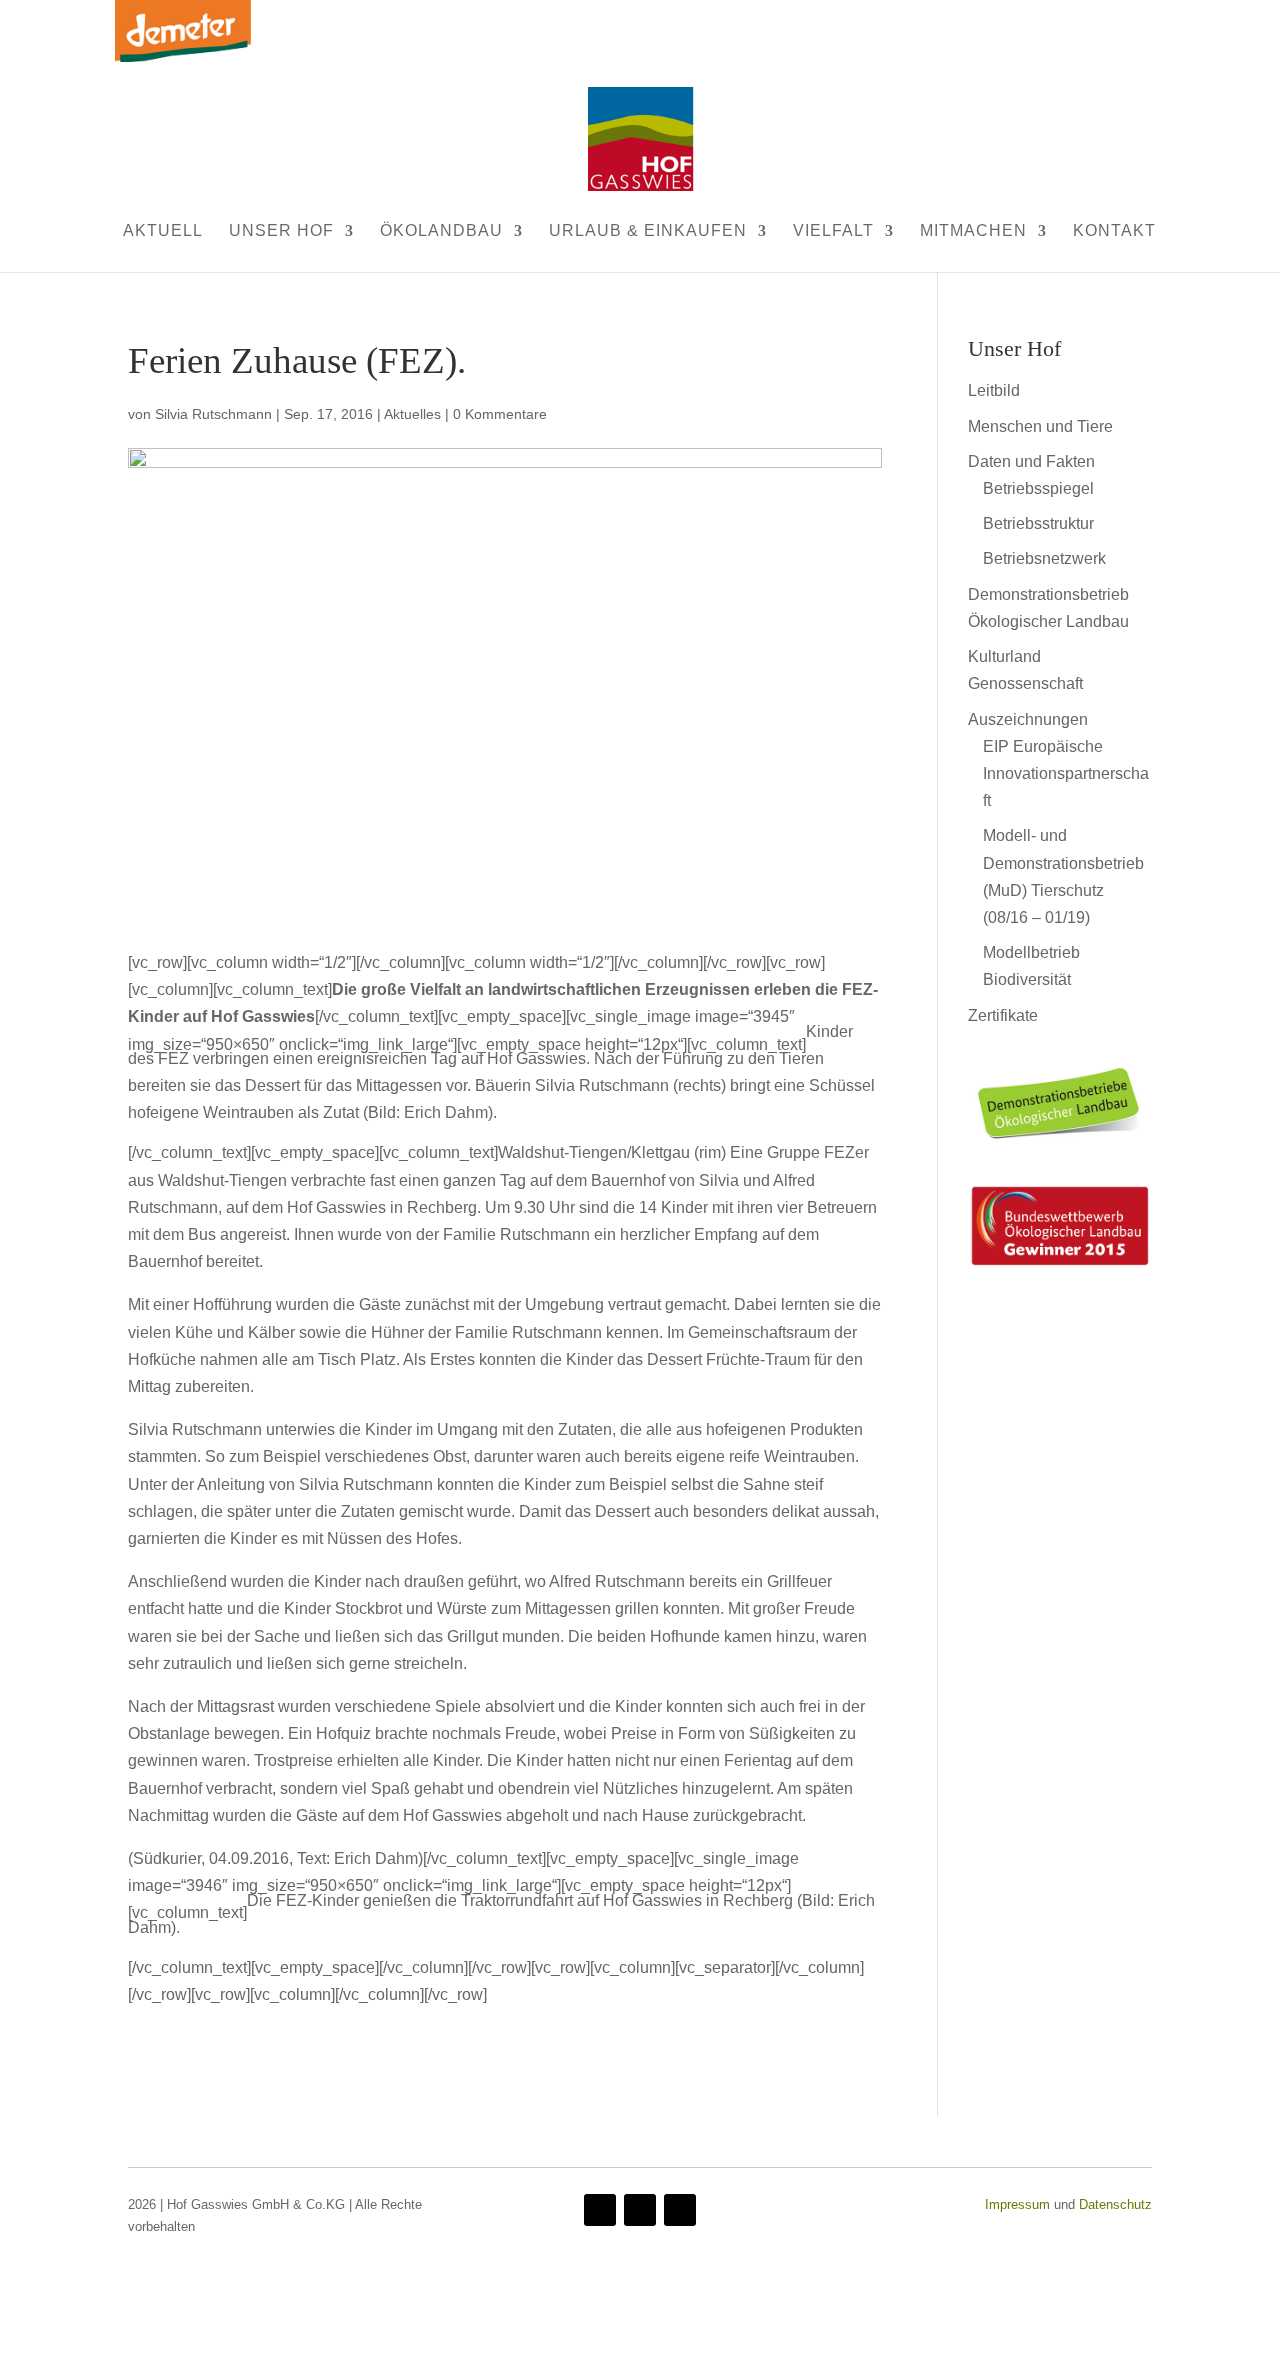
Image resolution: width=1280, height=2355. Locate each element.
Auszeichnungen (1028, 719)
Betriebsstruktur (1038, 523)
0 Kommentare (500, 414)
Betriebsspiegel (1038, 488)
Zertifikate (1003, 1015)
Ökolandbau (441, 230)
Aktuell (163, 230)
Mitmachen (973, 230)
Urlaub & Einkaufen (648, 230)
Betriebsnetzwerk (1044, 558)
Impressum (1017, 2204)
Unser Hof (281, 230)
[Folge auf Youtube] (640, 2210)
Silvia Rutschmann (213, 414)
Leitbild (994, 390)
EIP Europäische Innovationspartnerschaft (1066, 773)
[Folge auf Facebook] (600, 2210)
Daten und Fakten (1031, 461)
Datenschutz (1115, 2204)
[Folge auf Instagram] (680, 2210)
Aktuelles (412, 414)
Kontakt (1114, 230)
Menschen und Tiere (1040, 426)
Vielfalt (833, 230)
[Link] (1060, 1144)
